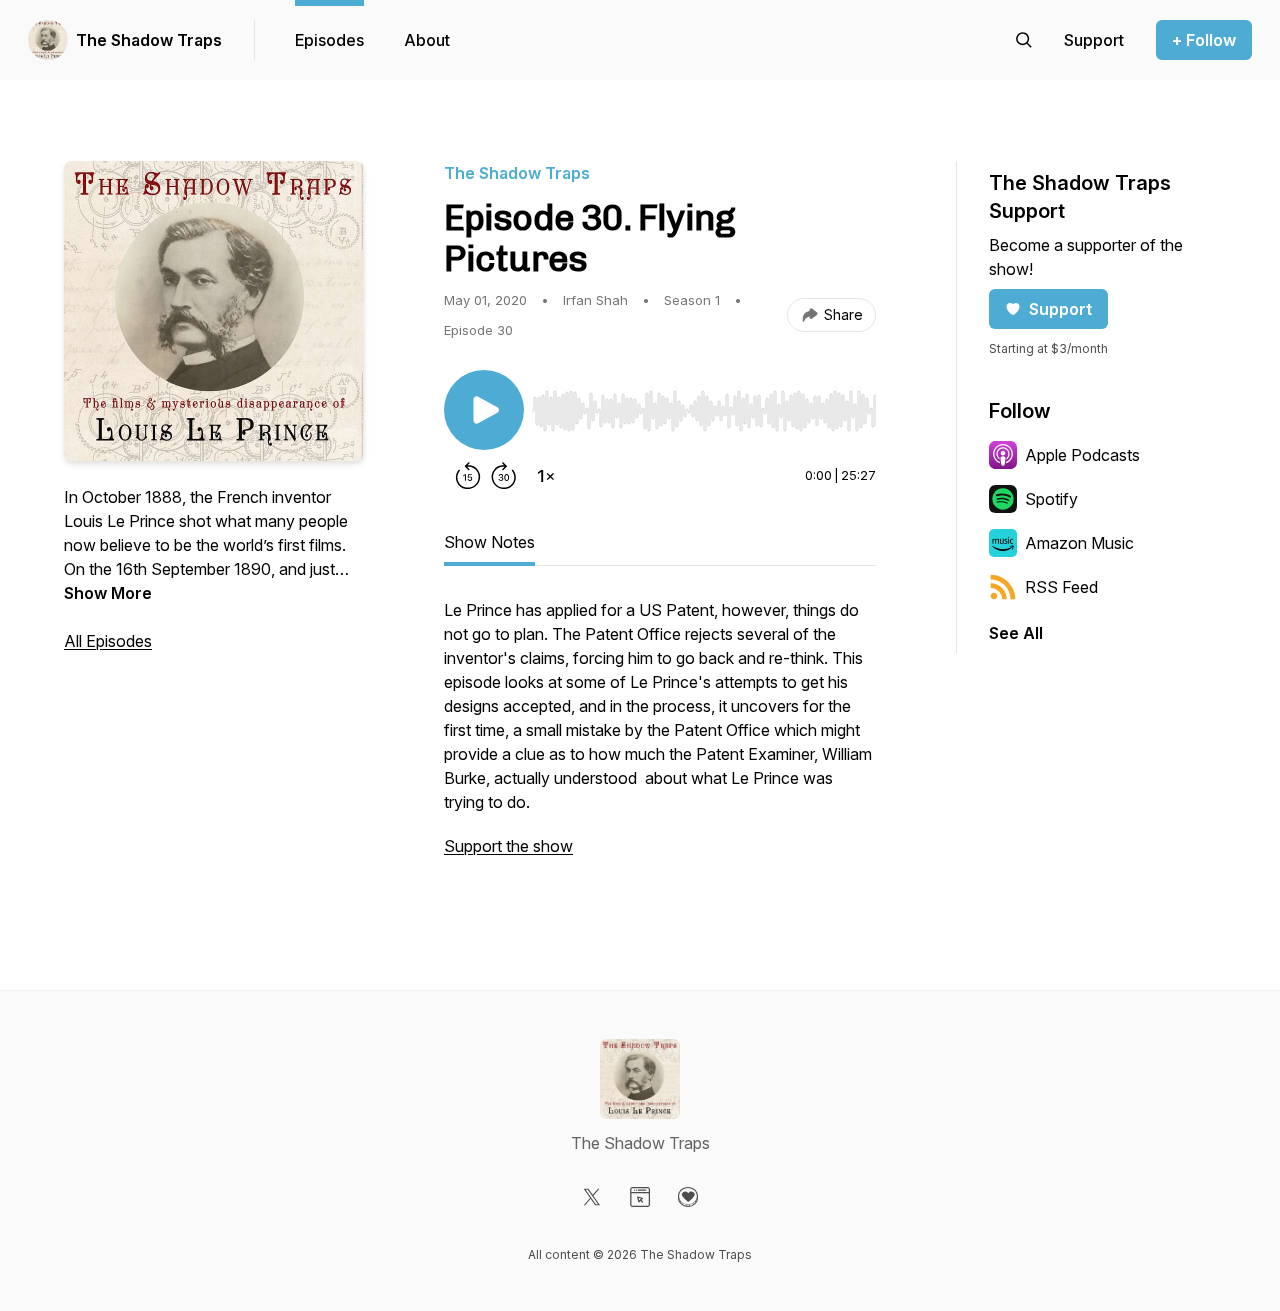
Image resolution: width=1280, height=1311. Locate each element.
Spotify (1051, 499)
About (427, 40)
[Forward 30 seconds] (504, 476)
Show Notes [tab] (489, 542)
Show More (108, 593)
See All (1016, 633)
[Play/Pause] (484, 410)
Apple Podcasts (1082, 455)
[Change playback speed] (546, 476)
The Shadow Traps (149, 40)
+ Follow (1204, 40)
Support (1060, 309)
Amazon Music (1079, 543)
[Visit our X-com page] (592, 1197)
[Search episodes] (1024, 40)
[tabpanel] (660, 738)
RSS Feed (1061, 587)
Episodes (329, 40)
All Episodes (108, 641)
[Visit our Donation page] (688, 1197)
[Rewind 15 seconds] (468, 476)
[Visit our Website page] (640, 1197)
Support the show (508, 846)
